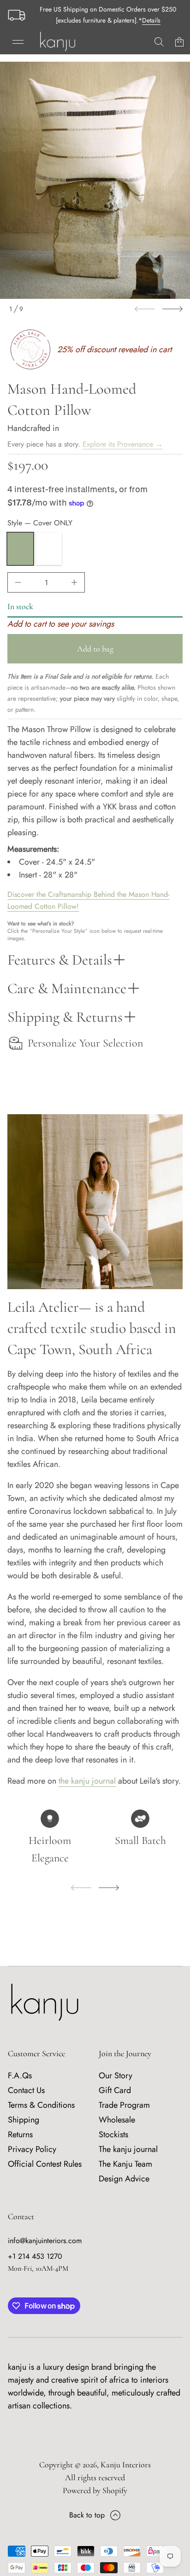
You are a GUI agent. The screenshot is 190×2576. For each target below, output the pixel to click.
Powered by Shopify (95, 2490)
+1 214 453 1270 (35, 2256)
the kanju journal (87, 1781)
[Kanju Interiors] (58, 42)
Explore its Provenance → (123, 444)
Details (151, 20)
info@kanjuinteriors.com (45, 2241)
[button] (159, 42)
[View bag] (179, 42)
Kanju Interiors (126, 2465)
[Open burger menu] (18, 42)
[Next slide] (172, 309)
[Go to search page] (159, 42)
